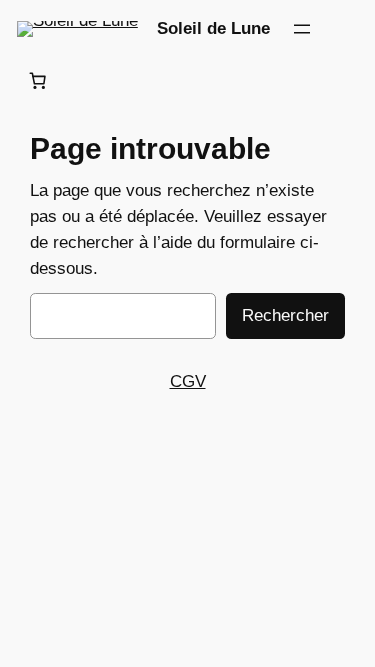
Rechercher (285, 315)
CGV (188, 381)
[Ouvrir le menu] (302, 29)
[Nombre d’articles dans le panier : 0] (38, 81)
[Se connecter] (349, 28)
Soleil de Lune (213, 28)
